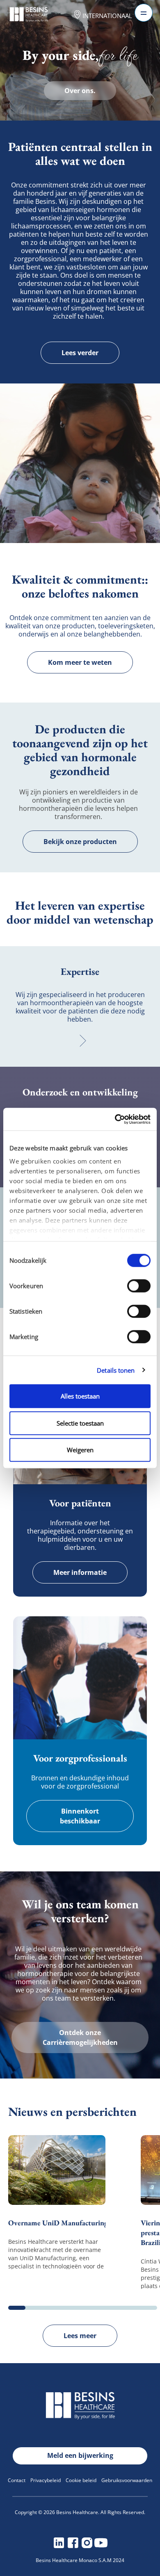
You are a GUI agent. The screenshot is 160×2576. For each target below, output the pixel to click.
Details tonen (116, 1370)
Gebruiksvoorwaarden (127, 2480)
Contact (17, 2480)
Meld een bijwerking (80, 2455)
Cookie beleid (81, 2480)
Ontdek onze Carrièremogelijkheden (80, 2038)
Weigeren (80, 1450)
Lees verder (80, 353)
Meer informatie (80, 1572)
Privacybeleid (46, 2480)
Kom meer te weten (80, 662)
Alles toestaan (80, 1396)
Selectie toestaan (80, 1423)
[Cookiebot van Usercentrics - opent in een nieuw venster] (115, 1119)
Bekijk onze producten (80, 842)
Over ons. (80, 91)
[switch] (139, 1286)
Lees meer (80, 2336)
